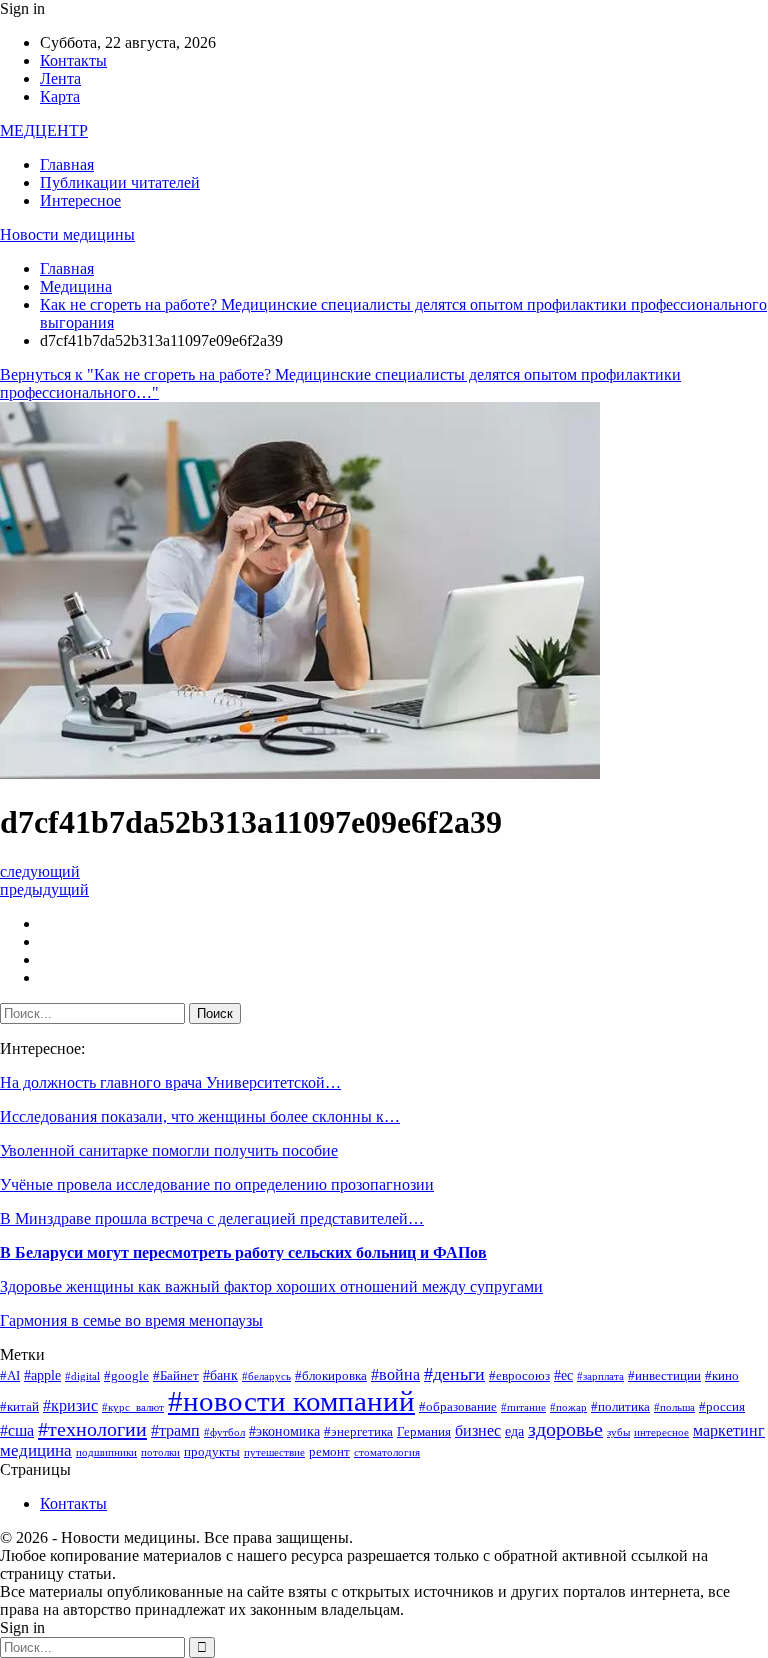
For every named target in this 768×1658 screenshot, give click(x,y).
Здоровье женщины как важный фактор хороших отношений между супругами (271, 1286)
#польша (674, 1407)
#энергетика (358, 1432)
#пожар (568, 1407)
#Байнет (176, 1376)
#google (126, 1376)
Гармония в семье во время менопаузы (131, 1320)
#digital (82, 1376)
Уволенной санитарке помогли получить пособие (169, 1150)
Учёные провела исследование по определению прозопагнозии (217, 1184)
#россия (722, 1407)
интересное (661, 1432)
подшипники (106, 1452)
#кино (722, 1376)
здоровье (565, 1429)
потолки (160, 1452)
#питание (523, 1407)
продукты (212, 1452)
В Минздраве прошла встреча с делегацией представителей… (212, 1218)
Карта (60, 96)
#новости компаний (291, 1401)
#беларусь (266, 1376)
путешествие (274, 1452)
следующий (40, 871)
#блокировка (331, 1376)
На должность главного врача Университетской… (170, 1082)
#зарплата (600, 1376)
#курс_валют (133, 1407)
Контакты (73, 60)
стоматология (387, 1452)
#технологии (92, 1429)
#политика (620, 1407)
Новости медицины (67, 234)
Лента (60, 78)
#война (395, 1374)
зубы (618, 1432)
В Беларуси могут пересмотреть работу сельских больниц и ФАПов (243, 1252)
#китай (19, 1407)
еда (514, 1431)
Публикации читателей (120, 182)
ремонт (329, 1452)
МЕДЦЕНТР (44, 130)
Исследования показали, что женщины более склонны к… (200, 1116)
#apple (42, 1375)
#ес (563, 1375)
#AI (10, 1376)
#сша (17, 1430)
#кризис (70, 1405)
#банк (220, 1375)
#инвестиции (664, 1376)
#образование (458, 1407)
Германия (424, 1432)
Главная (67, 164)
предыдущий (44, 889)
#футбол (224, 1432)
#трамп (175, 1430)
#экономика (284, 1431)
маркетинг (729, 1430)
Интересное (80, 200)
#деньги (454, 1374)
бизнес (478, 1430)
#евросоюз (519, 1376)
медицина (36, 1450)
